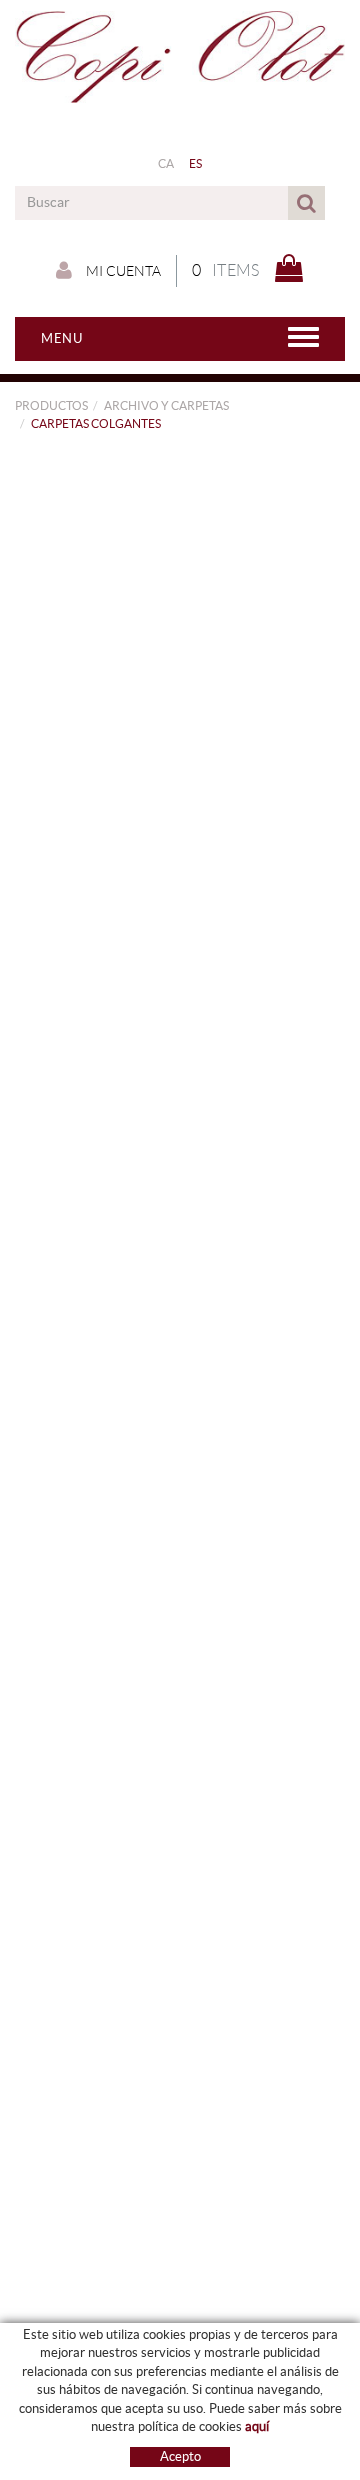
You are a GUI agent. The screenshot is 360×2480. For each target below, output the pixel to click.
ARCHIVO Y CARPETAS (166, 405)
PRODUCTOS (51, 405)
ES (196, 163)
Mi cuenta (122, 271)
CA (166, 163)
